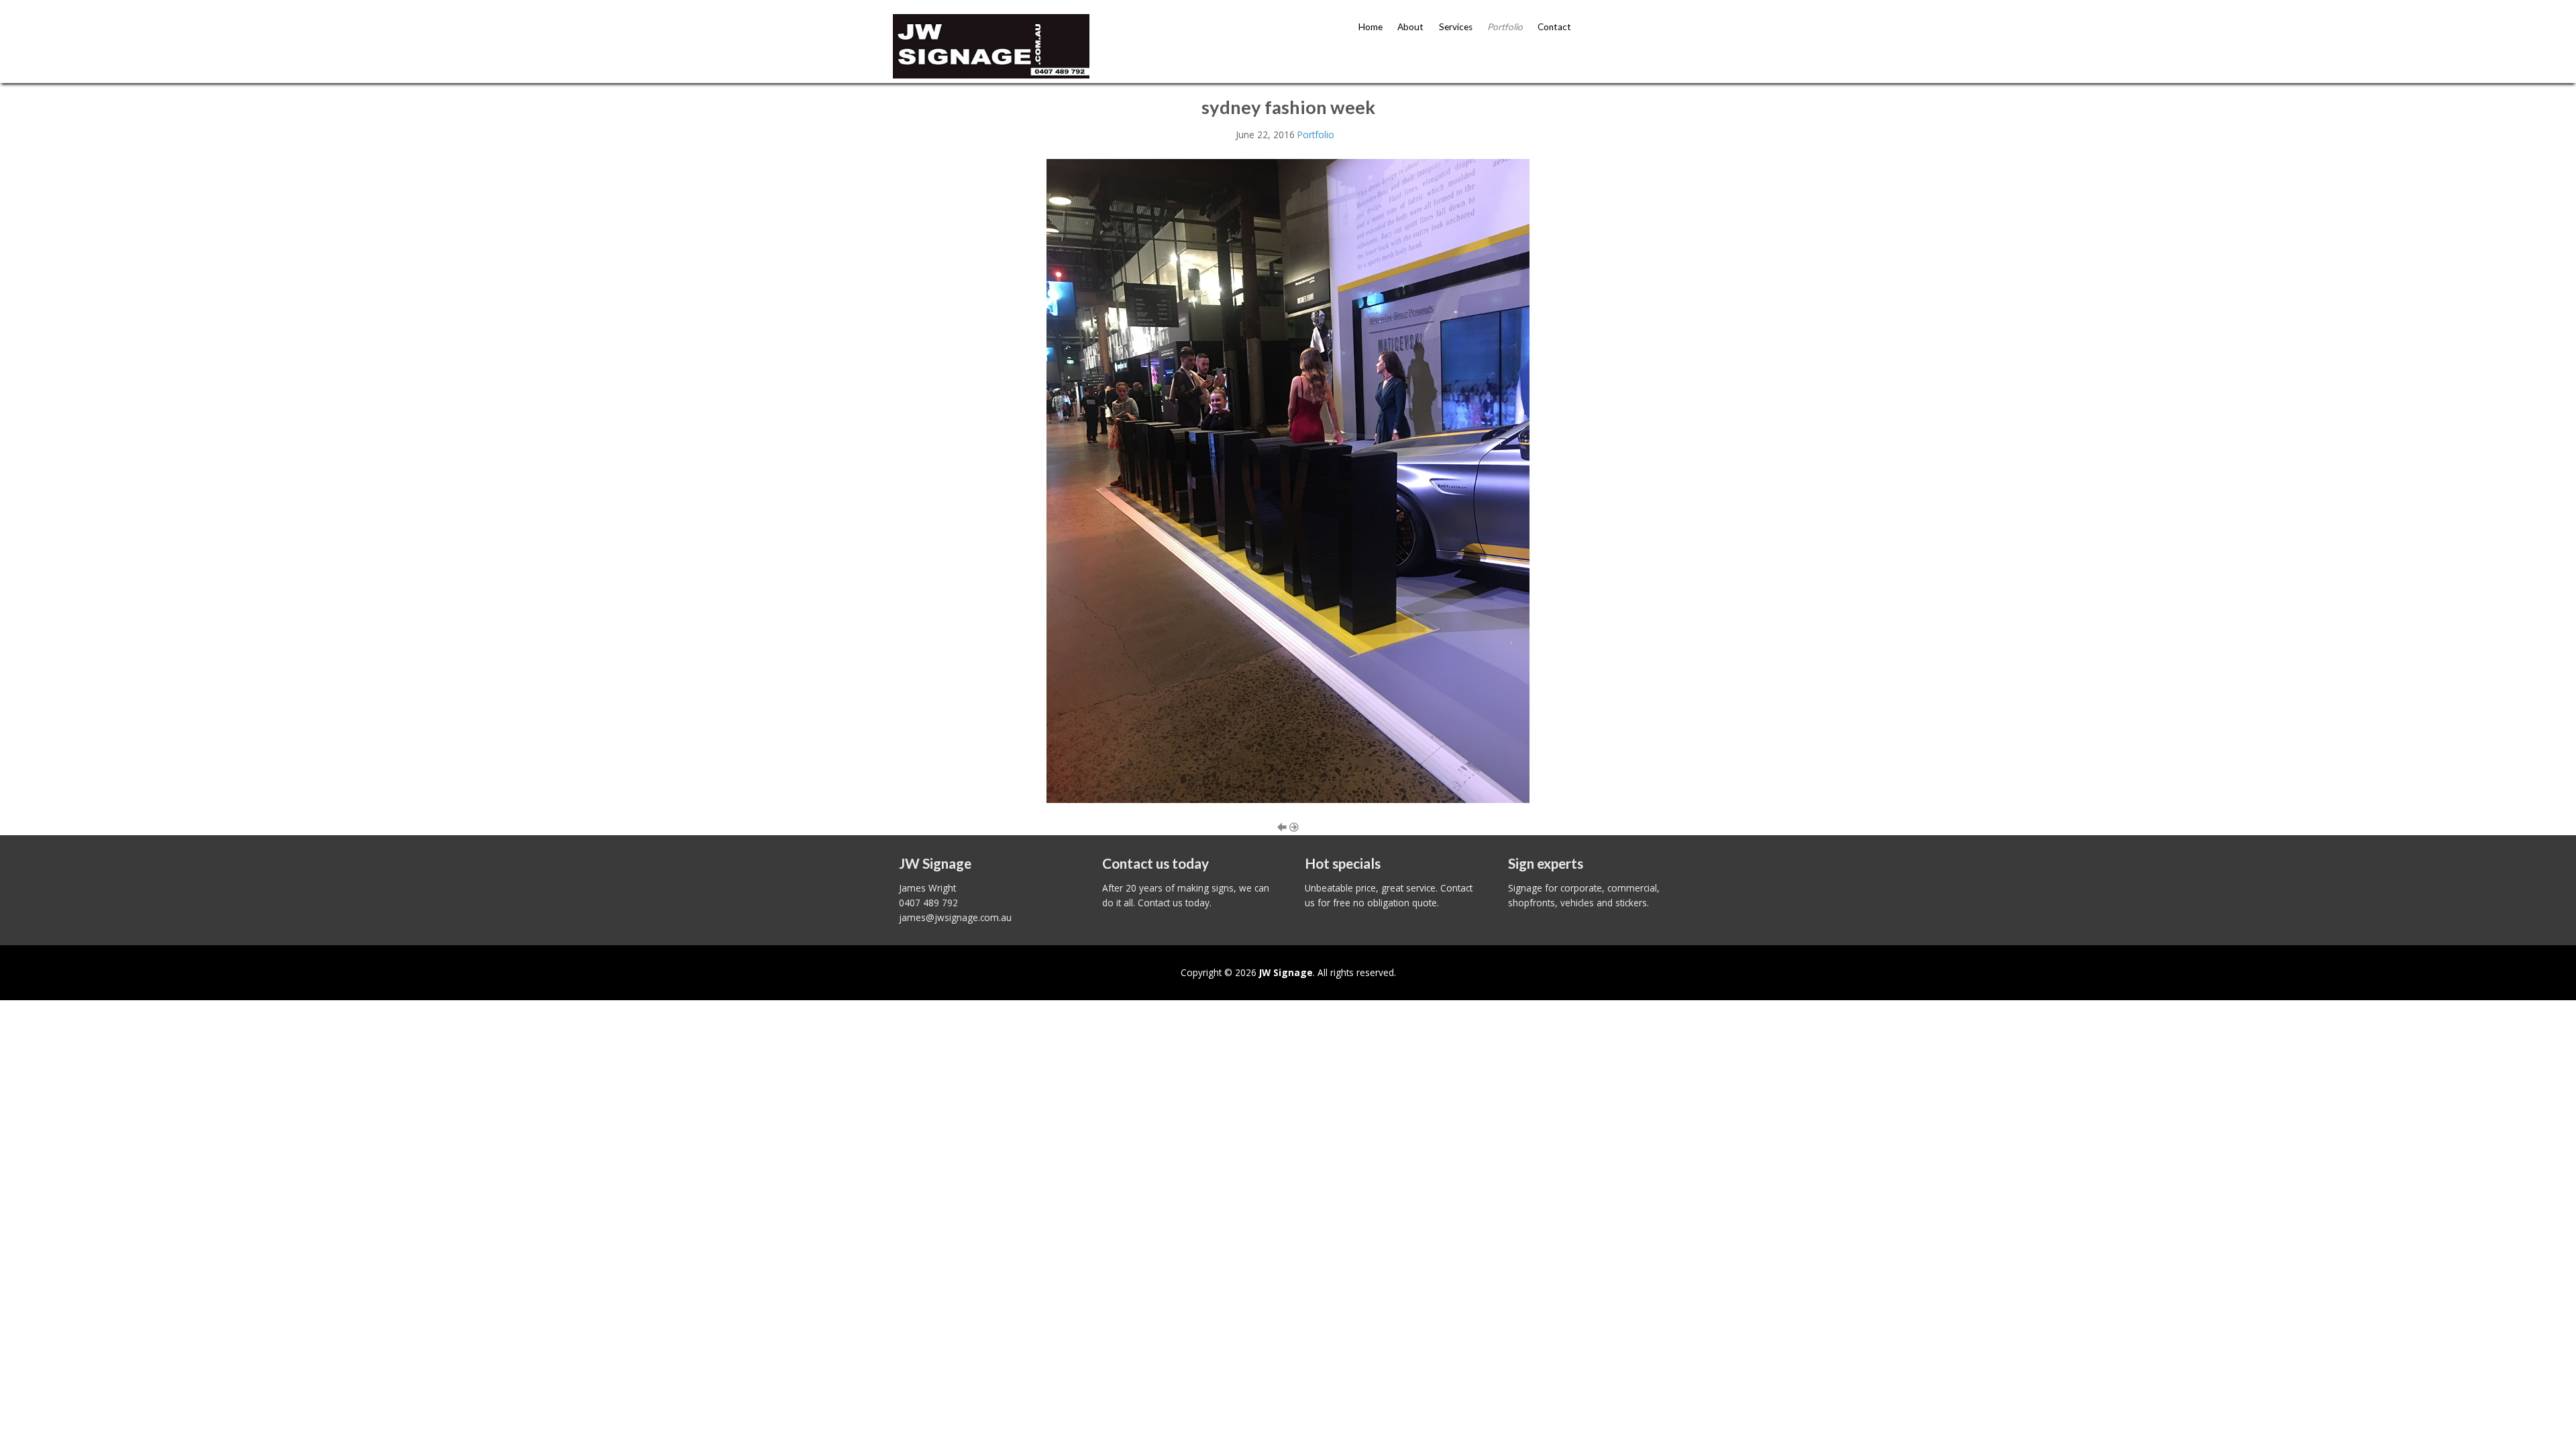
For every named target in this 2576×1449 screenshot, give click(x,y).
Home (1371, 27)
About (1410, 27)
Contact (1554, 27)
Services (1456, 27)
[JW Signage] (991, 45)
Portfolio (1505, 27)
